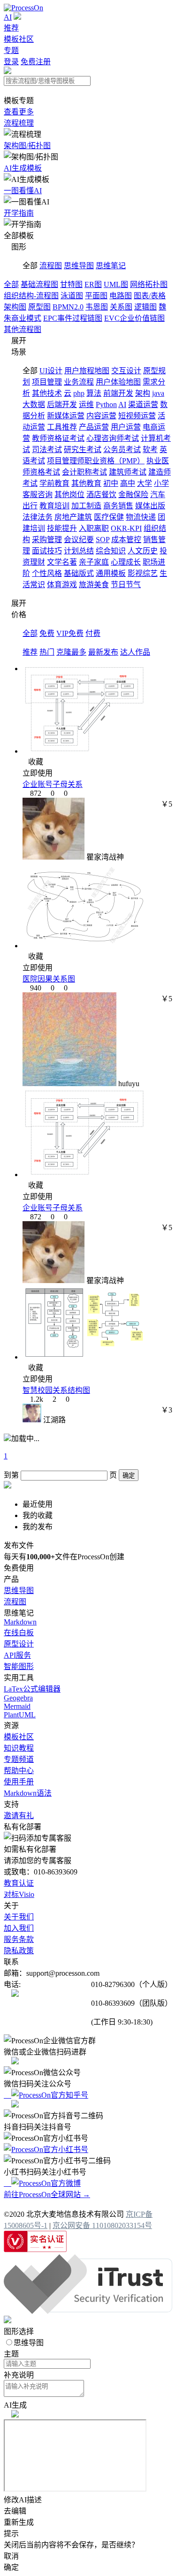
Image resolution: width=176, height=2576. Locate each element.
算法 (94, 393)
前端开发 (118, 393)
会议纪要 (79, 540)
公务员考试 (122, 449)
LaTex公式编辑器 (32, 1689)
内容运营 (101, 416)
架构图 (15, 307)
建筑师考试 (128, 472)
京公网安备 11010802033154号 (102, 2225)
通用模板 (111, 573)
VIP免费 (70, 633)
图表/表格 (150, 296)
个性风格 (47, 573)
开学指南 (19, 213)
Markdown (20, 1622)
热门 (47, 652)
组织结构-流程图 (31, 296)
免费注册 (36, 62)
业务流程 (79, 382)
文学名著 (62, 562)
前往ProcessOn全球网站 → (47, 2195)
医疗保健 (109, 517)
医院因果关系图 (49, 979)
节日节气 (126, 585)
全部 (11, 284)
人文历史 (143, 551)
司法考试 (47, 449)
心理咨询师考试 (113, 438)
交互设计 (126, 371)
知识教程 (19, 1748)
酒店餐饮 (101, 495)
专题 (11, 50)
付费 (93, 633)
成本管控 (126, 540)
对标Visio (19, 1894)
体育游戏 (62, 585)
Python (106, 404)
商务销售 (118, 506)
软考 (150, 449)
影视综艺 (143, 573)
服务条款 (19, 1939)
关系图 (121, 307)
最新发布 (103, 652)
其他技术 (47, 393)
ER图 (93, 284)
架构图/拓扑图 (27, 146)
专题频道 (19, 1759)
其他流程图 (23, 329)
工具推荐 (62, 427)
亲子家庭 (94, 562)
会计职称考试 (84, 472)
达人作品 (135, 652)
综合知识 (111, 551)
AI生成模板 (23, 168)
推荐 (11, 28)
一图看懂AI (23, 191)
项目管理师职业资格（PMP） (96, 461)
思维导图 (79, 266)
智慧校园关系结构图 (56, 1390)
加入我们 (19, 1928)
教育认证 (19, 1883)
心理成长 (126, 562)
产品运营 (94, 427)
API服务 (17, 1655)
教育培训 (54, 506)
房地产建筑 (73, 517)
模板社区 (19, 39)
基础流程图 (39, 284)
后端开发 (62, 404)
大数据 (34, 404)
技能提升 (62, 528)
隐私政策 (19, 1951)
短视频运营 (137, 416)
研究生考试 (83, 449)
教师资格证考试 (58, 438)
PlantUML (20, 1715)
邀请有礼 (19, 1816)
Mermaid (17, 1706)
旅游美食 (94, 585)
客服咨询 (38, 495)
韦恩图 (97, 307)
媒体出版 (150, 506)
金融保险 (133, 495)
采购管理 (47, 540)
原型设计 (19, 1644)
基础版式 (79, 573)
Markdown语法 (28, 1793)
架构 (143, 393)
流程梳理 (19, 123)
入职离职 (94, 528)
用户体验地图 (118, 382)
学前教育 (54, 483)
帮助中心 (19, 1771)
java (158, 393)
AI (8, 17)
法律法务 (38, 517)
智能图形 (19, 1666)
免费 (47, 633)
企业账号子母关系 (53, 784)
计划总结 (79, 551)
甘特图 (71, 284)
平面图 (96, 296)
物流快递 (141, 517)
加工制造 (86, 506)
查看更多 (19, 112)
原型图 (39, 307)
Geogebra (18, 1698)
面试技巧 (47, 551)
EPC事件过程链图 (73, 318)
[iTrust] (88, 2311)
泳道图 (72, 296)
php (79, 393)
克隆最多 (71, 652)
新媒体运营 (66, 416)
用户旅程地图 (87, 371)
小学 (161, 483)
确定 (129, 1476)
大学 (145, 483)
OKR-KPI (126, 528)
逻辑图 (145, 307)
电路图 (121, 296)
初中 (111, 483)
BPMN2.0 (68, 307)
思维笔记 (111, 266)
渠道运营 (143, 404)
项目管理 (47, 382)
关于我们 (19, 1917)
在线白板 (19, 1633)
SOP (103, 540)
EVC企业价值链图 (134, 318)
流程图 (51, 266)
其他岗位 (69, 495)
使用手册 (19, 1782)
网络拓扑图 (149, 284)
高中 (128, 483)
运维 (86, 404)
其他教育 (86, 483)
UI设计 (51, 371)
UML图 (116, 284)
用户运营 (126, 427)
